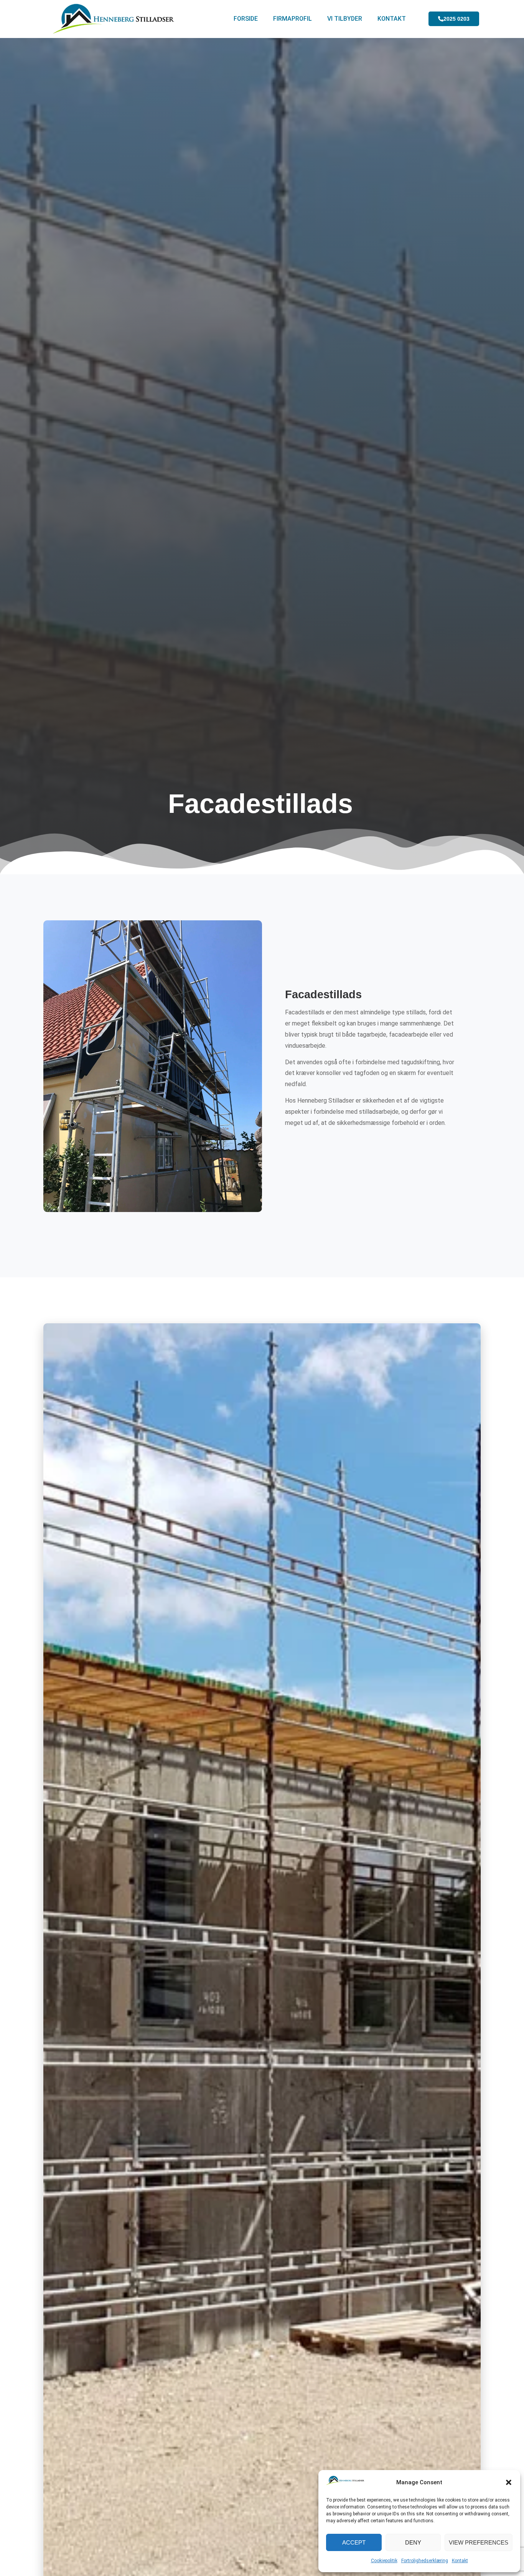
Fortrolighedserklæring (425, 2561)
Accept (354, 2542)
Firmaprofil (292, 19)
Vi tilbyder (345, 19)
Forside (246, 19)
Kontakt (460, 2561)
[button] (509, 2482)
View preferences (479, 2542)
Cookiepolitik (384, 2561)
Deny (413, 2542)
